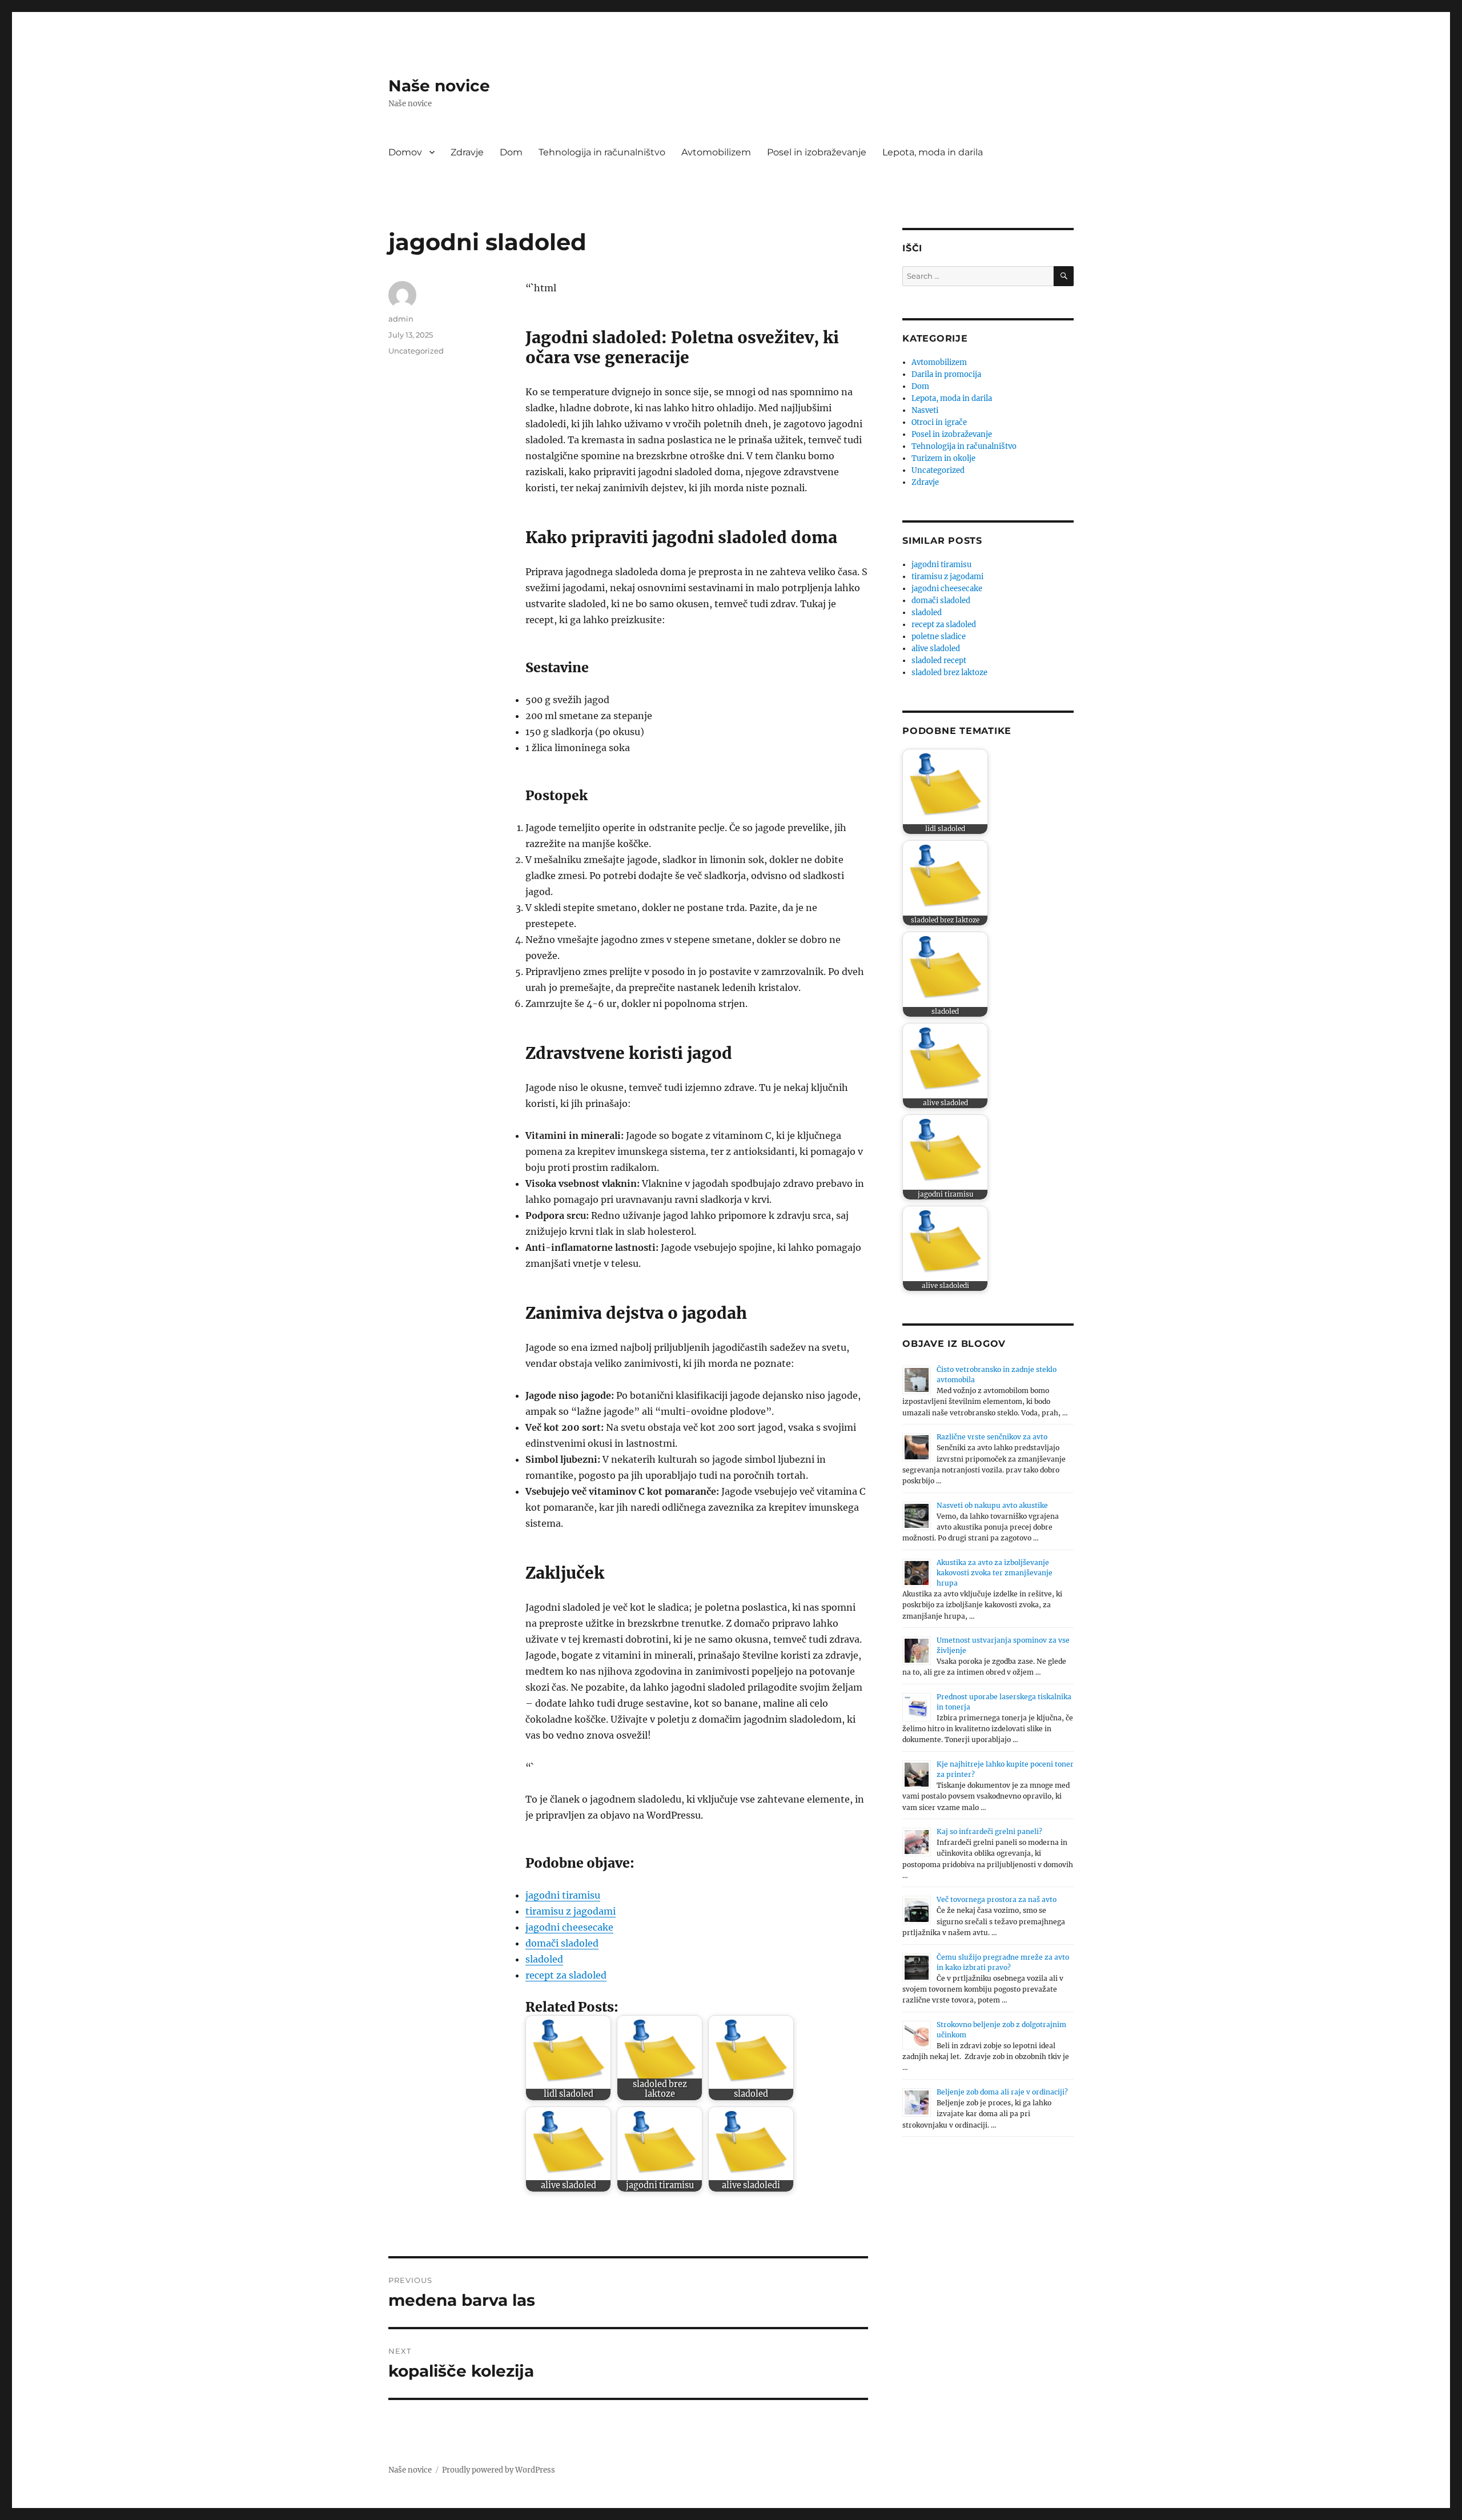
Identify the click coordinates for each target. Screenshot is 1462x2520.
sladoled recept (939, 661)
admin (401, 319)
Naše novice (439, 86)
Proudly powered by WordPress (499, 2470)
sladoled (544, 1959)
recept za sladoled (566, 1975)
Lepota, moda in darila (933, 152)
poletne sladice (939, 637)
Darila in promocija (946, 374)
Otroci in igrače (939, 422)
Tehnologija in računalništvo (602, 152)
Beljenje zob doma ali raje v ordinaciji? (1002, 2092)
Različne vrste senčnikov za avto (992, 1437)
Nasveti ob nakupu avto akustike (992, 1505)
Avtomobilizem (716, 152)
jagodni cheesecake (569, 1927)
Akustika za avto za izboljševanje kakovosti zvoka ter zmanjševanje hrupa (995, 1573)
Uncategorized (416, 351)
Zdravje (467, 152)
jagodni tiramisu (563, 1895)
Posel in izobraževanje (817, 152)
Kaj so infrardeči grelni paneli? (989, 1831)
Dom (511, 152)
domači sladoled (562, 1943)
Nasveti (925, 410)
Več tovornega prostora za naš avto (997, 1899)
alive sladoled (936, 649)
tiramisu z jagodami (571, 1911)
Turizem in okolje (943, 458)
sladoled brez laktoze (949, 673)
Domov (405, 152)
